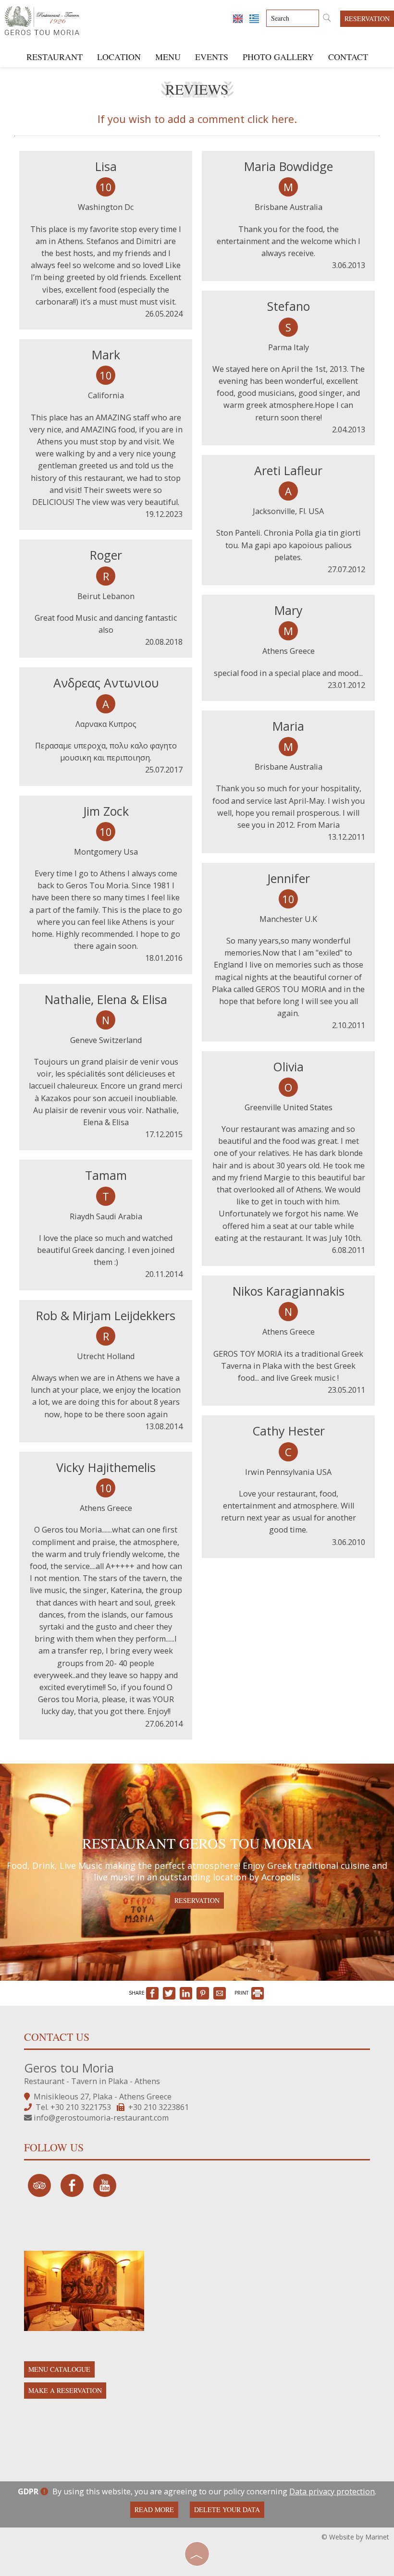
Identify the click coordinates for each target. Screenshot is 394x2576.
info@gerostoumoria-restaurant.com (101, 2118)
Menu (168, 57)
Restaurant (55, 57)
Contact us (57, 2037)
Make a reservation (65, 2390)
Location (119, 57)
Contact (348, 57)
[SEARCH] (327, 19)
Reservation (367, 18)
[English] (239, 18)
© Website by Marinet (355, 2537)
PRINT (242, 1993)
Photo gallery (278, 57)
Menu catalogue (59, 2369)
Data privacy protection (332, 2491)
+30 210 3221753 (81, 2107)
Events (212, 57)
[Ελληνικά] (254, 18)
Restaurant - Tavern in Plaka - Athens (92, 2081)
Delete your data (227, 2509)
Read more (154, 2509)
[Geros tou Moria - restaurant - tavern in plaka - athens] (42, 18)
